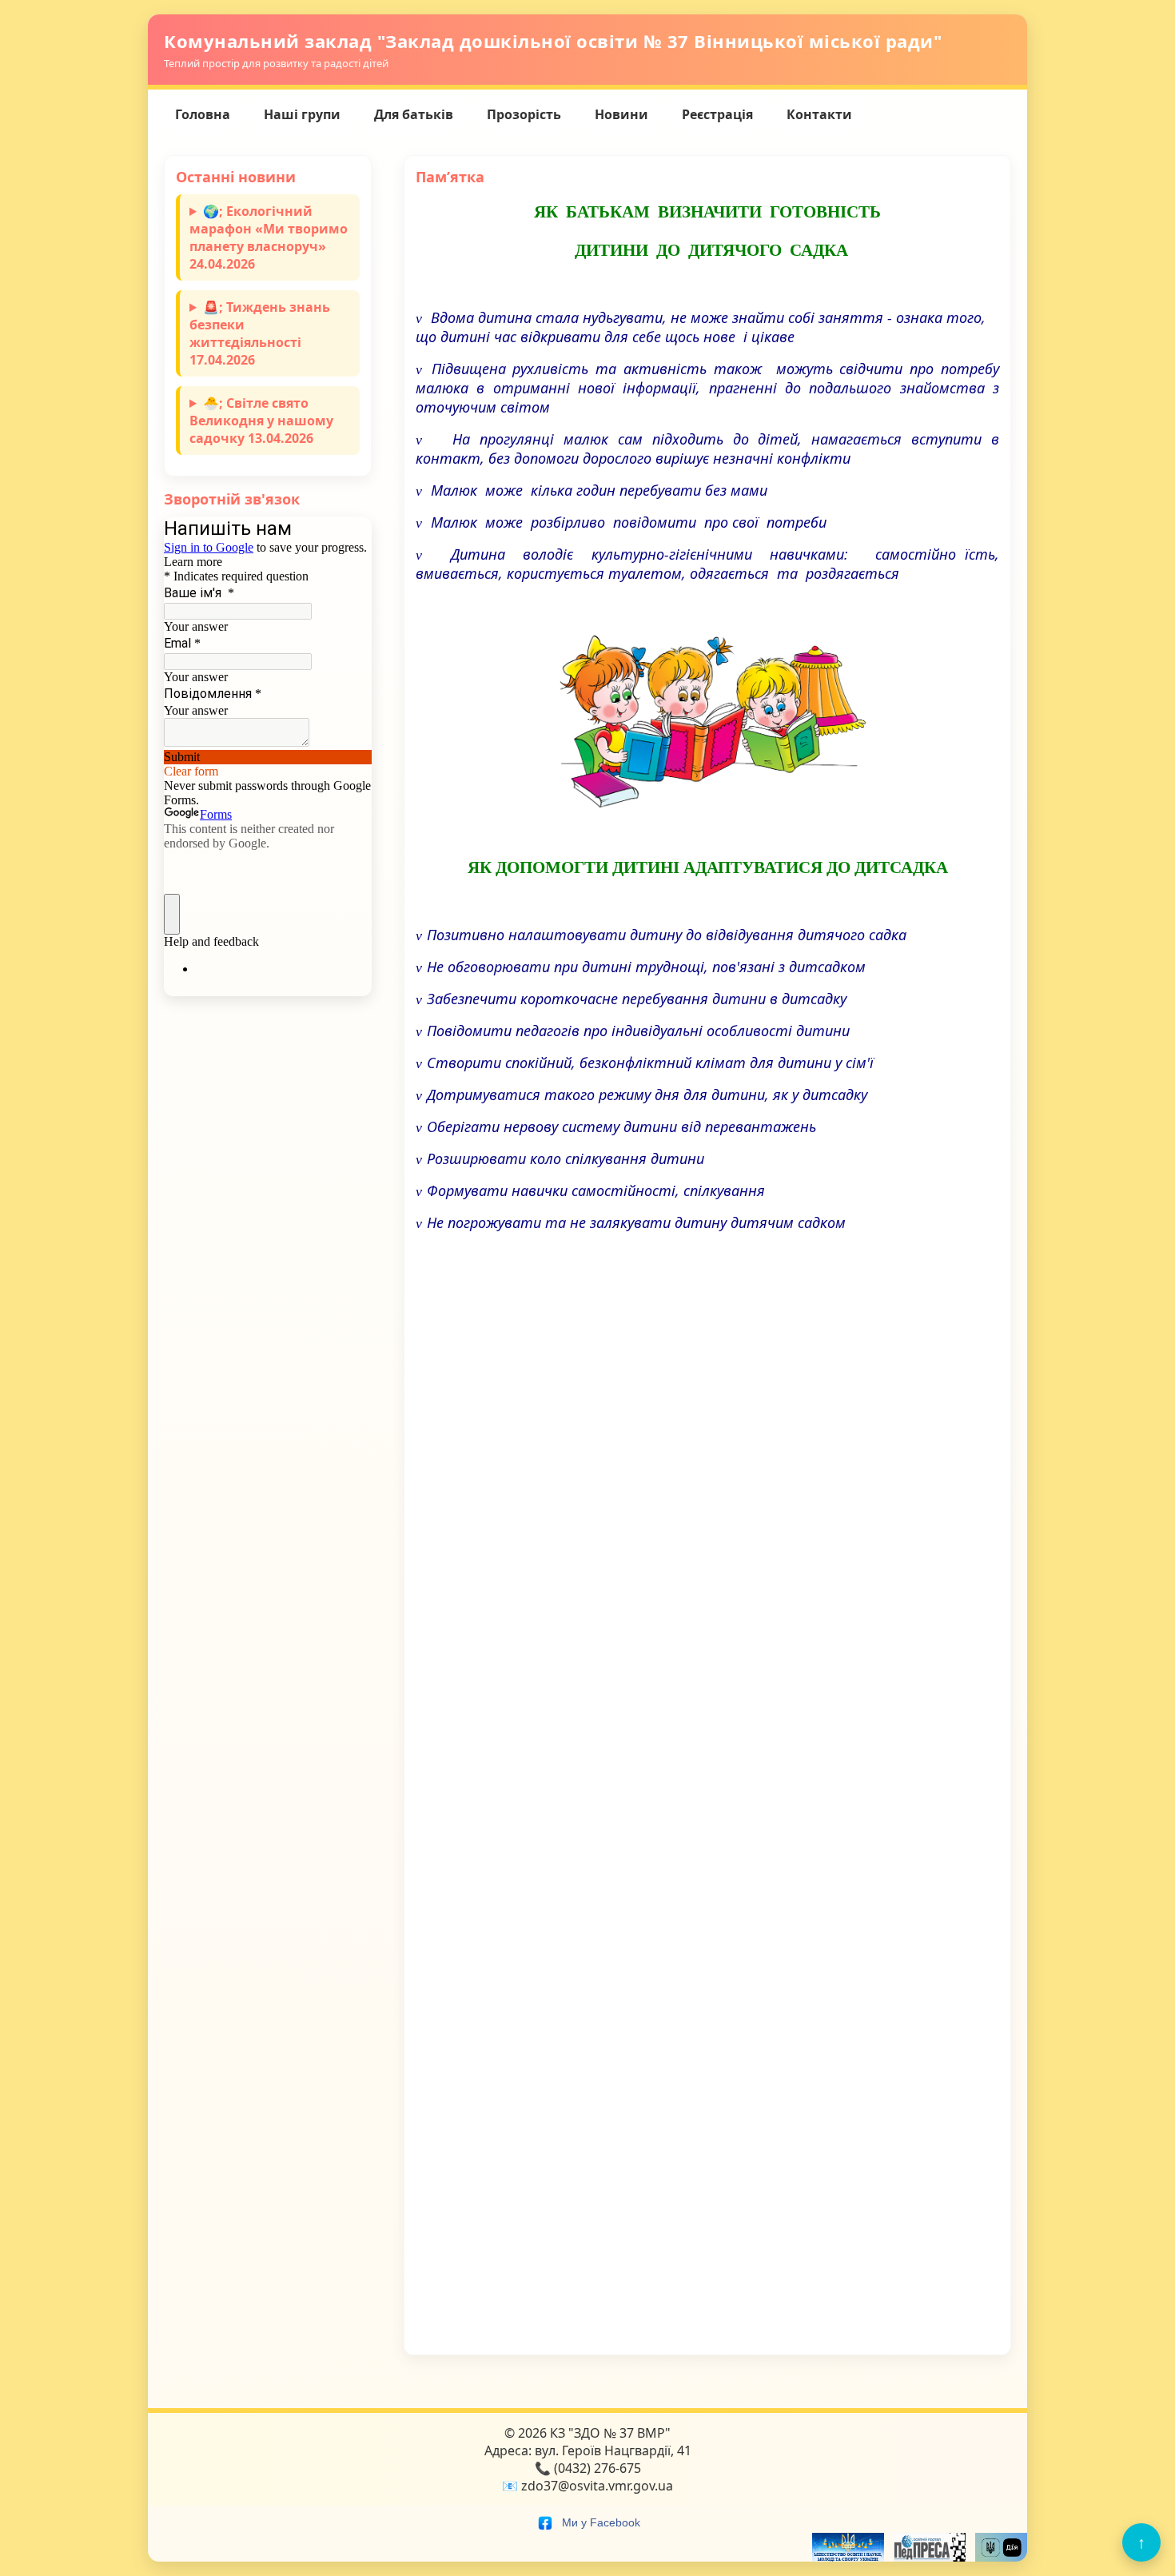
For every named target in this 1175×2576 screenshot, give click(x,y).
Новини (621, 114)
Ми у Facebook (599, 2522)
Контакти (819, 114)
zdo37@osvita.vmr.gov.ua (597, 2486)
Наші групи (302, 114)
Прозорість (524, 114)
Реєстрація (717, 114)
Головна (203, 114)
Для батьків (414, 114)
